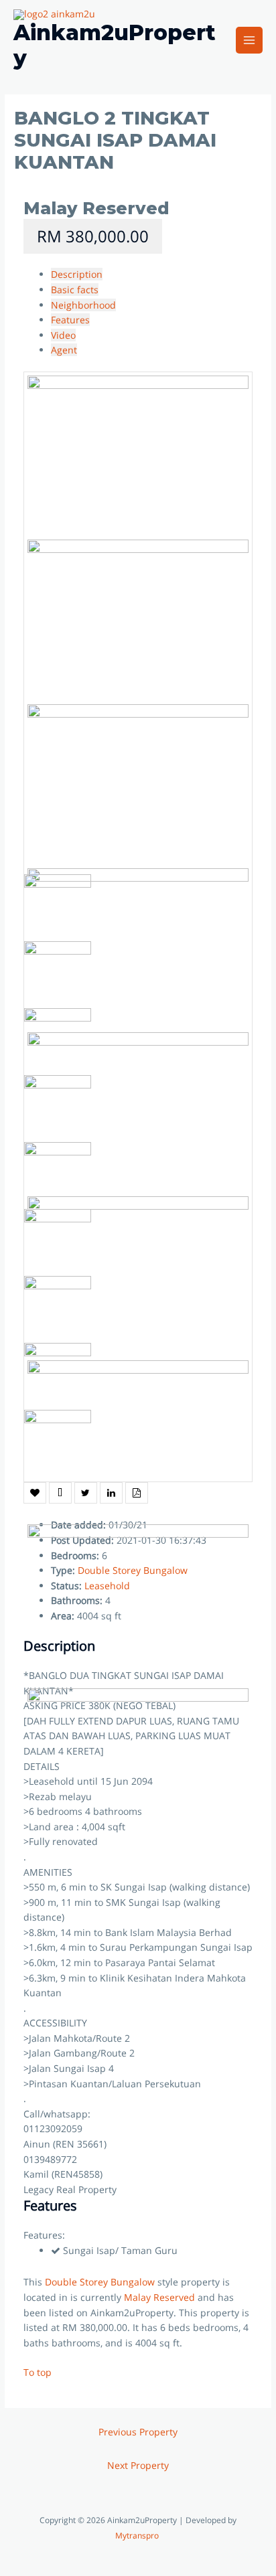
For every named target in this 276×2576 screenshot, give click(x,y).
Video (63, 335)
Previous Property (138, 2432)
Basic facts (75, 290)
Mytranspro (138, 2535)
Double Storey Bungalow (100, 2282)
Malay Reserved (96, 208)
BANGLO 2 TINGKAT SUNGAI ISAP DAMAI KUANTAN (115, 140)
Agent (64, 350)
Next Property (138, 2465)
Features (70, 320)
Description (77, 274)
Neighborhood (83, 305)
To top (38, 2372)
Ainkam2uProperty (115, 45)
